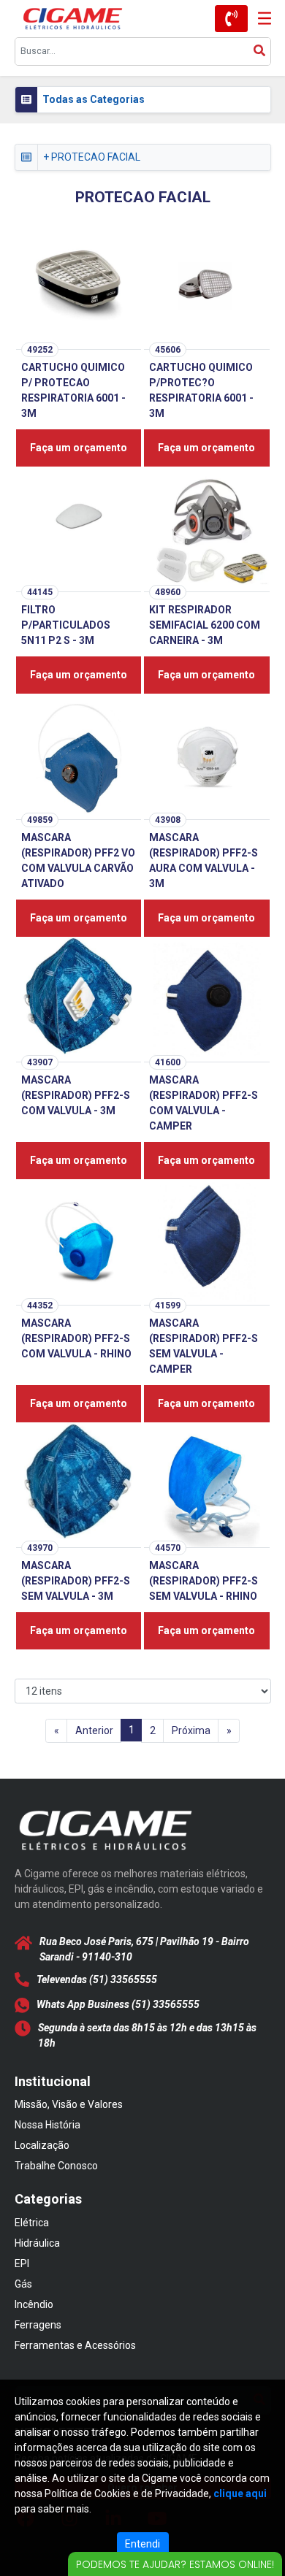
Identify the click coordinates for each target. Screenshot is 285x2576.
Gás (23, 2284)
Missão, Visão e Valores (69, 2104)
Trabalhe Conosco (56, 2166)
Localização (42, 2145)
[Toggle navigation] (259, 19)
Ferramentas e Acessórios (75, 2345)
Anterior (94, 1730)
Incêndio (34, 2304)
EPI (22, 2263)
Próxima (191, 1730)
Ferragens (38, 2325)
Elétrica (32, 2223)
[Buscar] (259, 51)
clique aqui (240, 2493)
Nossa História (47, 2125)
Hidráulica (37, 2243)
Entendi (142, 2544)
